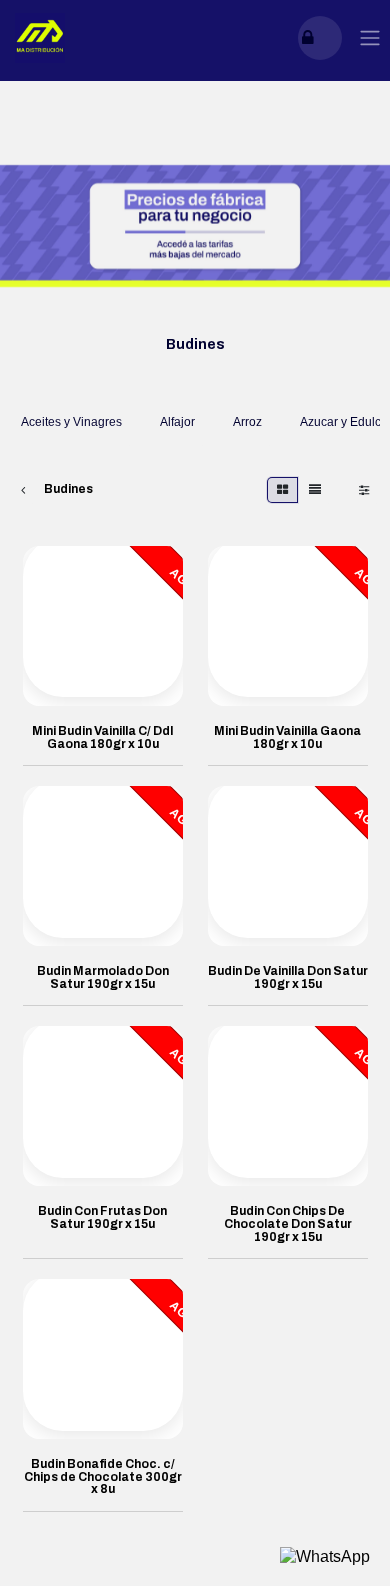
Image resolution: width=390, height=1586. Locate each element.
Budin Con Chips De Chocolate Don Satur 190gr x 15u (288, 1223)
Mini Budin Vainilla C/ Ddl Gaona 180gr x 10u (102, 737)
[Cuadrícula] (282, 490)
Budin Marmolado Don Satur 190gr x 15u (103, 977)
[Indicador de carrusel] (166, 304)
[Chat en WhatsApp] (325, 1556)
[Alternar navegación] (370, 38)
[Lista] (315, 490)
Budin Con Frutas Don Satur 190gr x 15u (102, 1217)
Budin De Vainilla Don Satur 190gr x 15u (288, 977)
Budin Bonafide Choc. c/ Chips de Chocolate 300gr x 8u (103, 1476)
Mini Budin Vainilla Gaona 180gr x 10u (287, 737)
